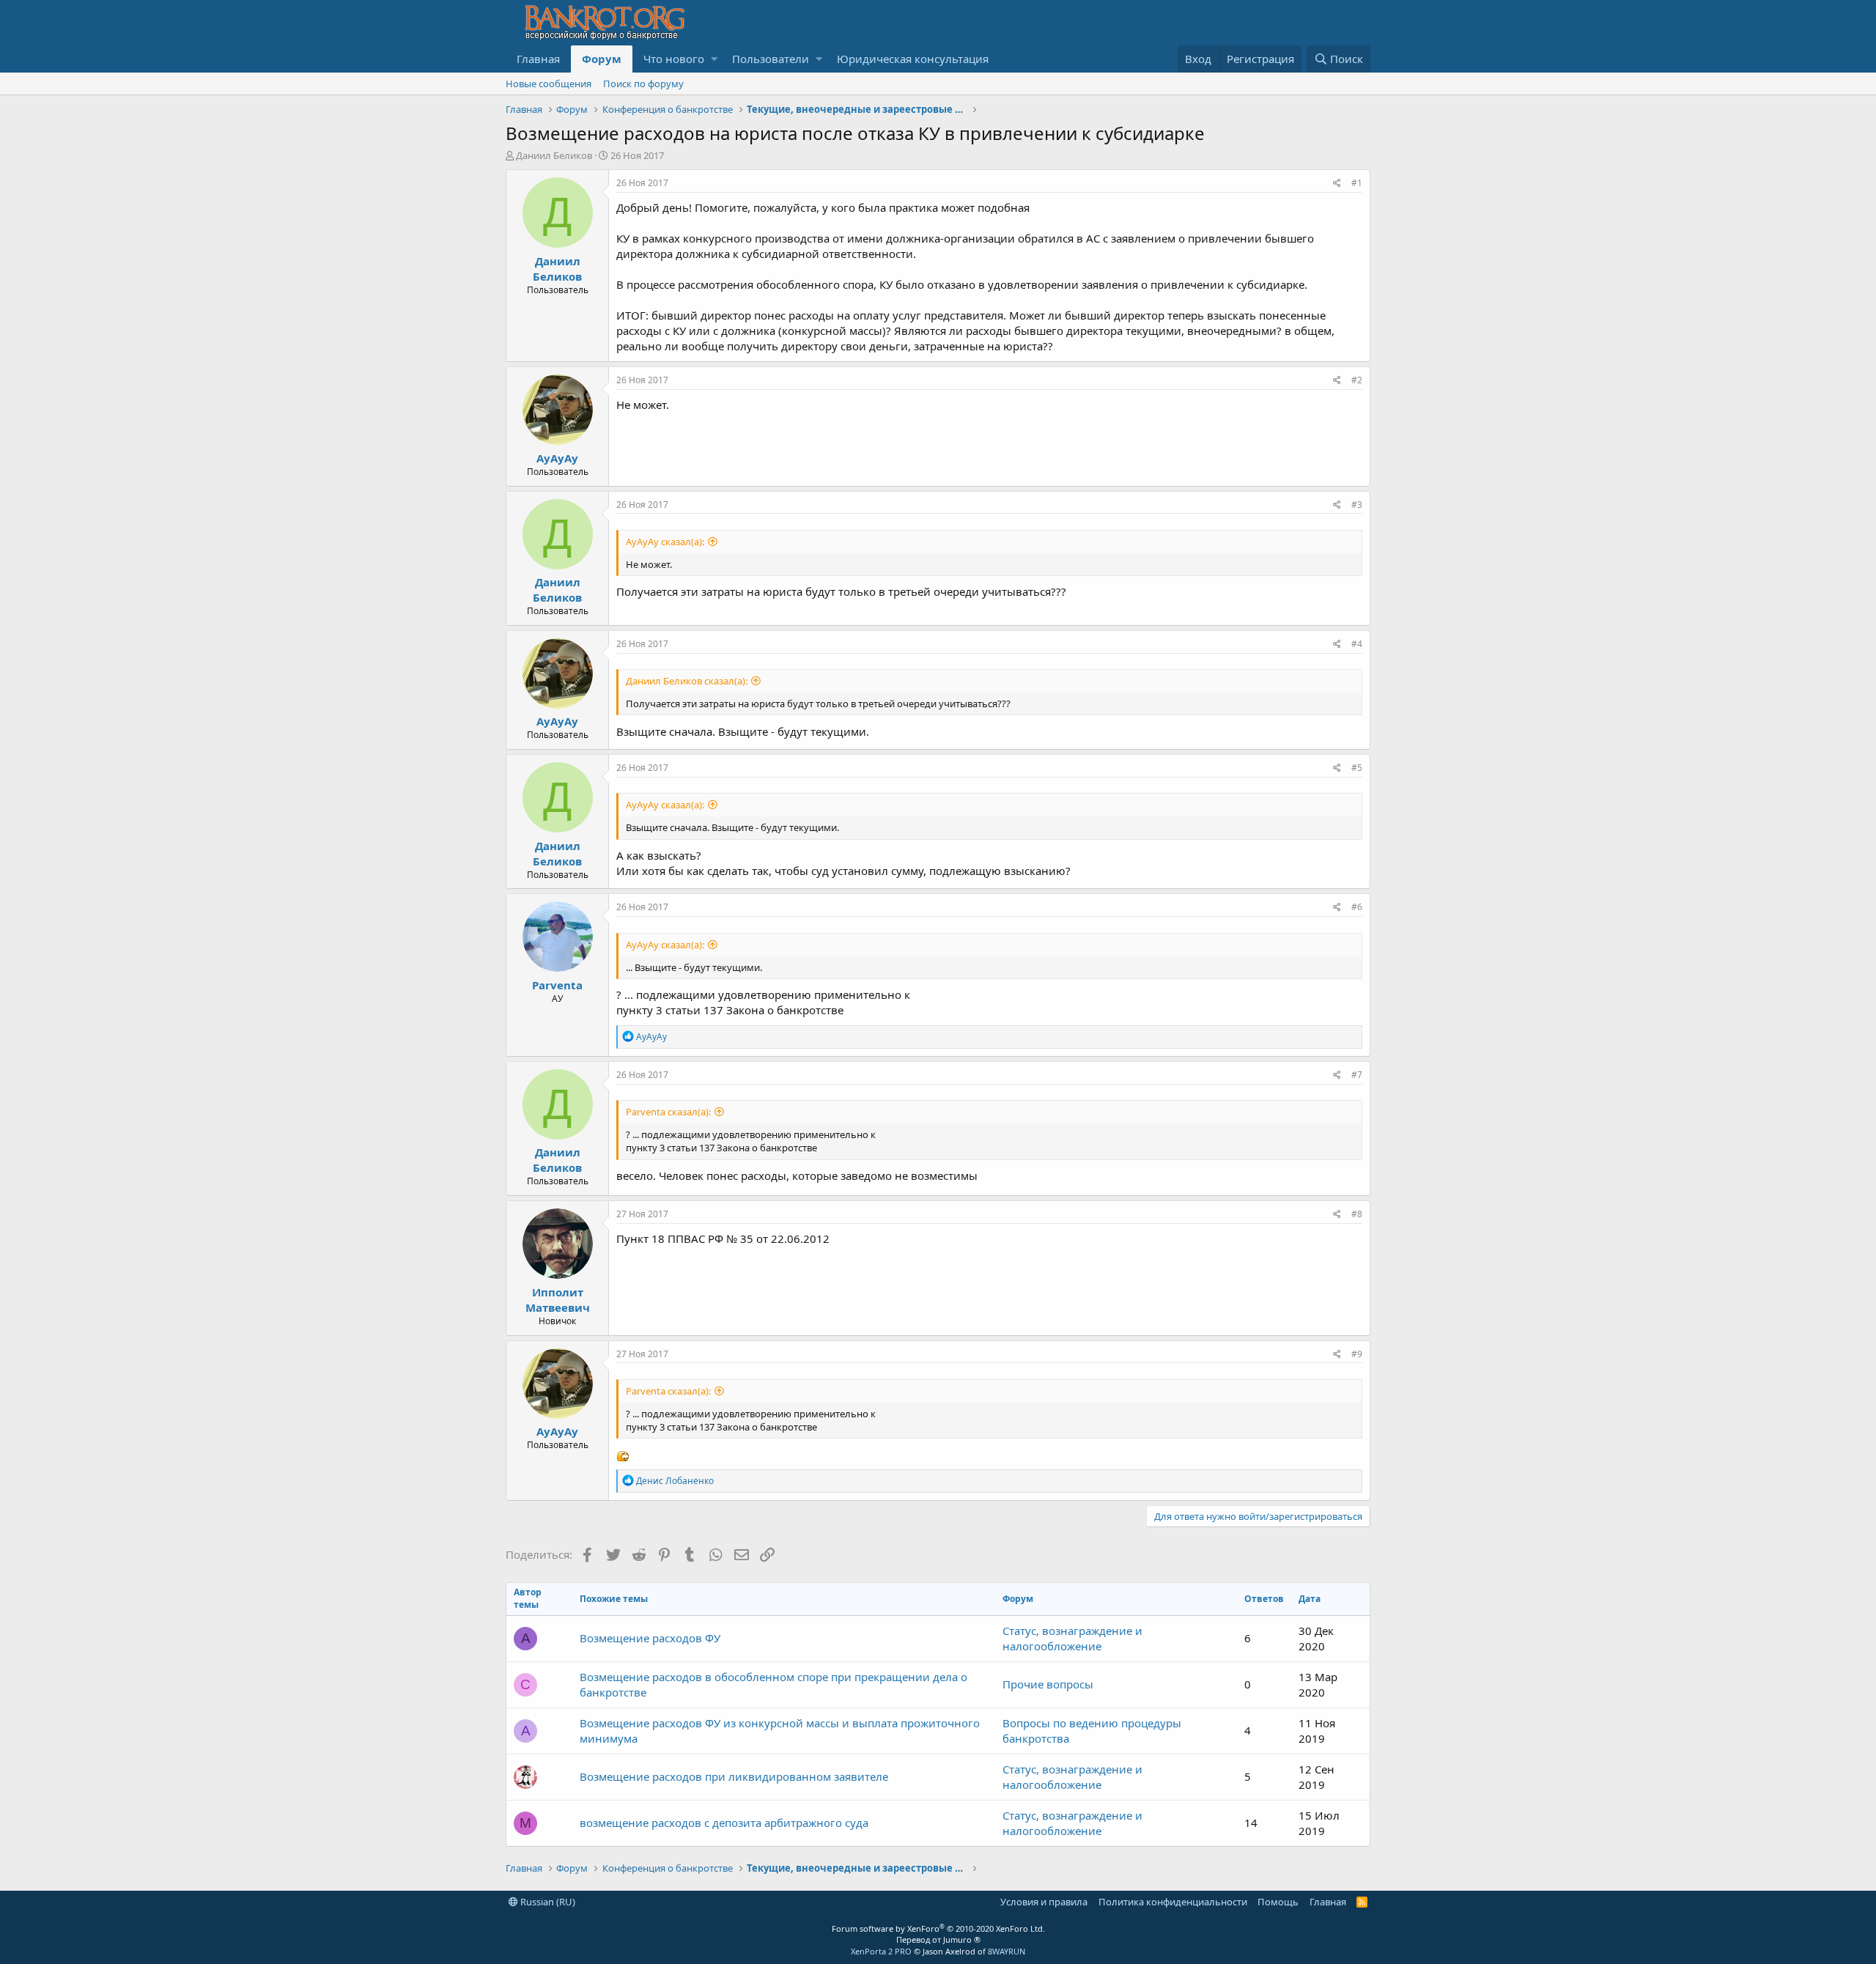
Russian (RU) (547, 1902)
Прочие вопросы (1048, 1684)
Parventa (557, 985)
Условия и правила (1044, 1902)
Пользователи (771, 59)
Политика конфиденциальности (1173, 1902)
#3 (1357, 505)
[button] (714, 59)
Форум (602, 59)
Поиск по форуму (643, 84)
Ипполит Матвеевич (558, 1300)
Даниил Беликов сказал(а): (687, 681)
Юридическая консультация (913, 59)
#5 (1357, 768)
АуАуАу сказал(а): (665, 542)
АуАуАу (557, 458)
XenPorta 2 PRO (881, 1951)
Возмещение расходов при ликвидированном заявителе (734, 1776)
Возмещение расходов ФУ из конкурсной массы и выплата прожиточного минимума (780, 1731)
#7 (1357, 1075)
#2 (1357, 380)
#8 (1357, 1214)
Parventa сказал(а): (668, 1112)
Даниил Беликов (554, 155)
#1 (1357, 183)
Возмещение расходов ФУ (650, 1638)
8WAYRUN (1007, 1951)
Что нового (674, 59)
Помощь (1278, 1902)
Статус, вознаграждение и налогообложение (1072, 1638)
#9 (1357, 1354)
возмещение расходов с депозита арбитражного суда (724, 1823)
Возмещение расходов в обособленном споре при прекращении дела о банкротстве (773, 1684)
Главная (538, 59)
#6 (1357, 907)
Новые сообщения (549, 84)
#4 (1357, 644)
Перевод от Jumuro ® (938, 1939)
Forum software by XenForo (938, 1928)
